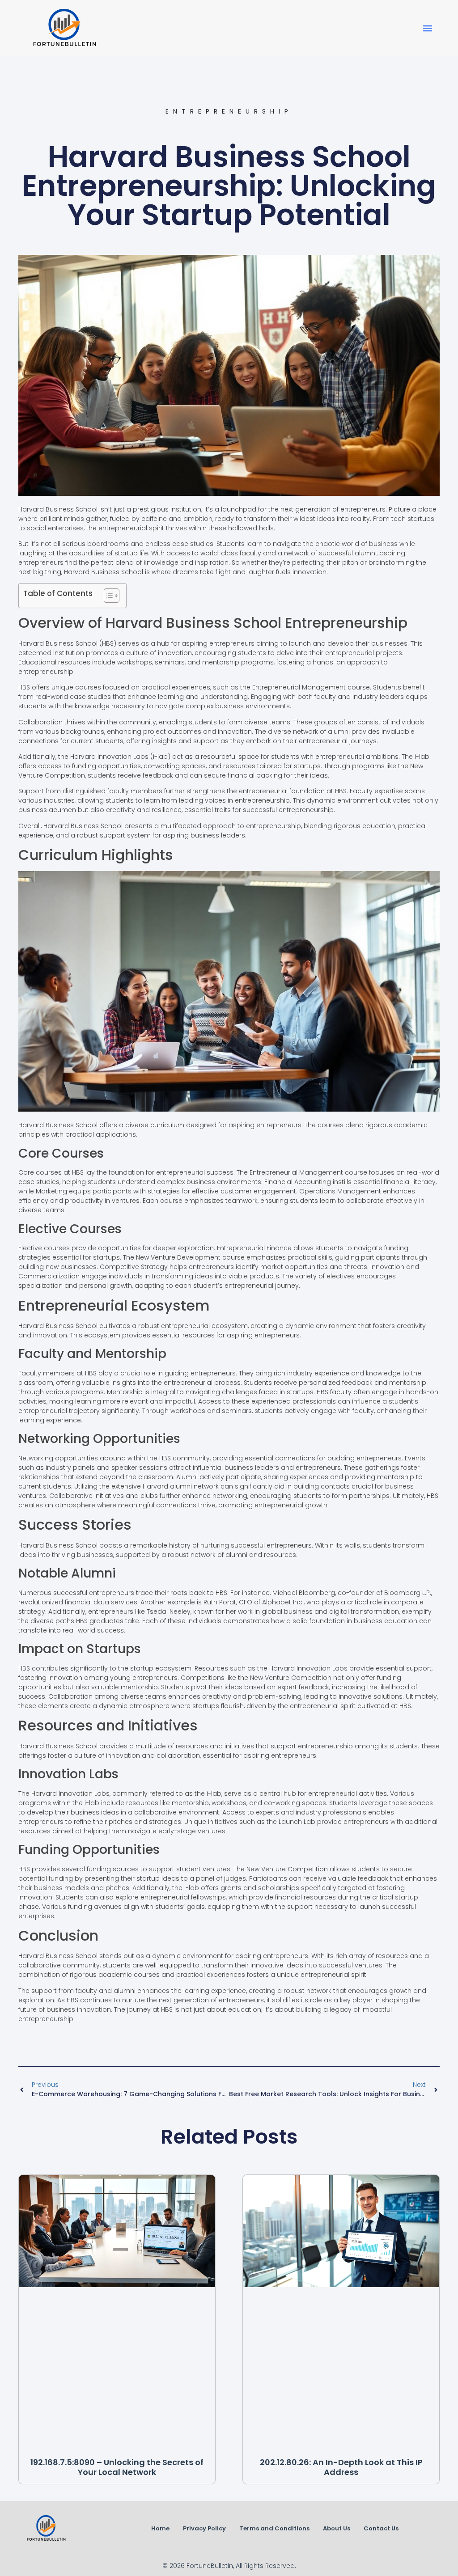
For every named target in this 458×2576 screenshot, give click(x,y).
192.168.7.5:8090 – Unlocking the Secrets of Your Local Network (117, 2467)
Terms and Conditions (274, 2528)
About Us (337, 2528)
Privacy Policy (204, 2528)
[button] (428, 28)
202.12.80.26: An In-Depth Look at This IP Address (341, 2467)
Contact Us (381, 2528)
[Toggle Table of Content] (107, 596)
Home (160, 2528)
